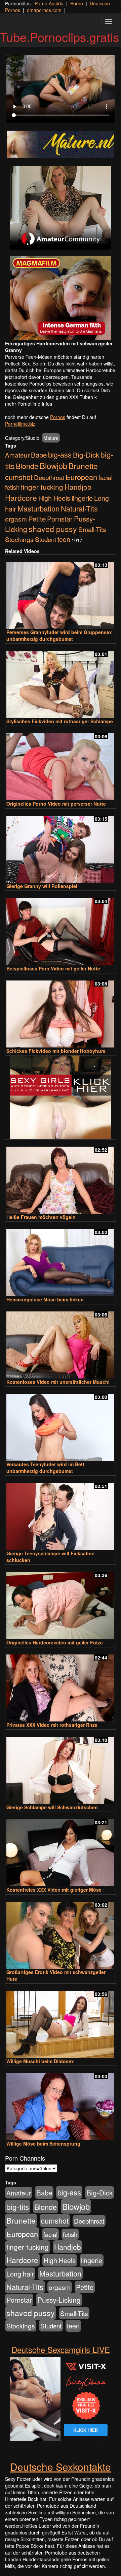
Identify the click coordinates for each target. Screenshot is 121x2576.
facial (106, 477)
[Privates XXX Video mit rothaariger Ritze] (61, 1685)
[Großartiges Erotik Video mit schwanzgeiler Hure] (61, 1932)
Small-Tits (92, 529)
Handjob (78, 487)
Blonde (27, 466)
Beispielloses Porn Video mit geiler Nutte (53, 968)
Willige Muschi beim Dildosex (40, 2061)
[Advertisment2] (61, 298)
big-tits (18, 2207)
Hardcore (21, 497)
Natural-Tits (79, 508)
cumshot (19, 477)
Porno (77, 3)
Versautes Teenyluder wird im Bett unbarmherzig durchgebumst (45, 1468)
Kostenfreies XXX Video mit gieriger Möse (54, 1890)
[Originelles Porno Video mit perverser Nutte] (61, 764)
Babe (39, 455)
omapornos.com (44, 10)
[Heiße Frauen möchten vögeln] (61, 1177)
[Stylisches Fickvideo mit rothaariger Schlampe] (61, 681)
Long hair (20, 2274)
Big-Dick (86, 455)
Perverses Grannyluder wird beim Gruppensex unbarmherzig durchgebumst (59, 635)
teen (64, 539)
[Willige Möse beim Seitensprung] (61, 2104)
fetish (12, 487)
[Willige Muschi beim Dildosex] (61, 2021)
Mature (51, 438)
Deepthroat (49, 477)
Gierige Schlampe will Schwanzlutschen (52, 1807)
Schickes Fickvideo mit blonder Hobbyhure (56, 1051)
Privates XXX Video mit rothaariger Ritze (52, 1725)
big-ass (60, 454)
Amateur (17, 455)
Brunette (83, 466)
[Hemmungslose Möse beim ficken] (61, 1260)
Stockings (19, 539)
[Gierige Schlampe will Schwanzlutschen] (61, 1767)
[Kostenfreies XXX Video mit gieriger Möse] (61, 1850)
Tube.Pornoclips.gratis (59, 37)
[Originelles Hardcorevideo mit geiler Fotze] (61, 1603)
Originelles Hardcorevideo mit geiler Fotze (55, 1642)
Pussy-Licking (59, 2300)
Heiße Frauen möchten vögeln (41, 1217)
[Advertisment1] (61, 208)
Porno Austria (49, 3)
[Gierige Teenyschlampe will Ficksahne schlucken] (61, 1513)
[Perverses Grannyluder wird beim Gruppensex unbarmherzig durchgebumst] (61, 592)
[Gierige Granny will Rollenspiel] (61, 846)
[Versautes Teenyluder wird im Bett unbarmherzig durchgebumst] (61, 1424)
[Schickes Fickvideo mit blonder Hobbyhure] (61, 1011)
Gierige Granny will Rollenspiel (42, 886)
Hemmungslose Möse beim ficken (45, 1299)
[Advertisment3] (61, 1097)
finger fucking (42, 487)
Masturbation (38, 508)
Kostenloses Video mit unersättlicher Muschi (58, 1382)
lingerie (82, 498)
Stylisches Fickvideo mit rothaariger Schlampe (60, 721)
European (81, 477)
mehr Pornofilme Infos (29, 404)
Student (46, 539)
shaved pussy (53, 529)
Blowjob (53, 465)
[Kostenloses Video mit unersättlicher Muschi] (61, 1342)
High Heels (54, 498)
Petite (37, 519)
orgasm (16, 519)
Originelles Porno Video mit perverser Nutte (56, 804)
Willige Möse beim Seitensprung (43, 2144)
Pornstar (60, 519)
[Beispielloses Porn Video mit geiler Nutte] (61, 929)
